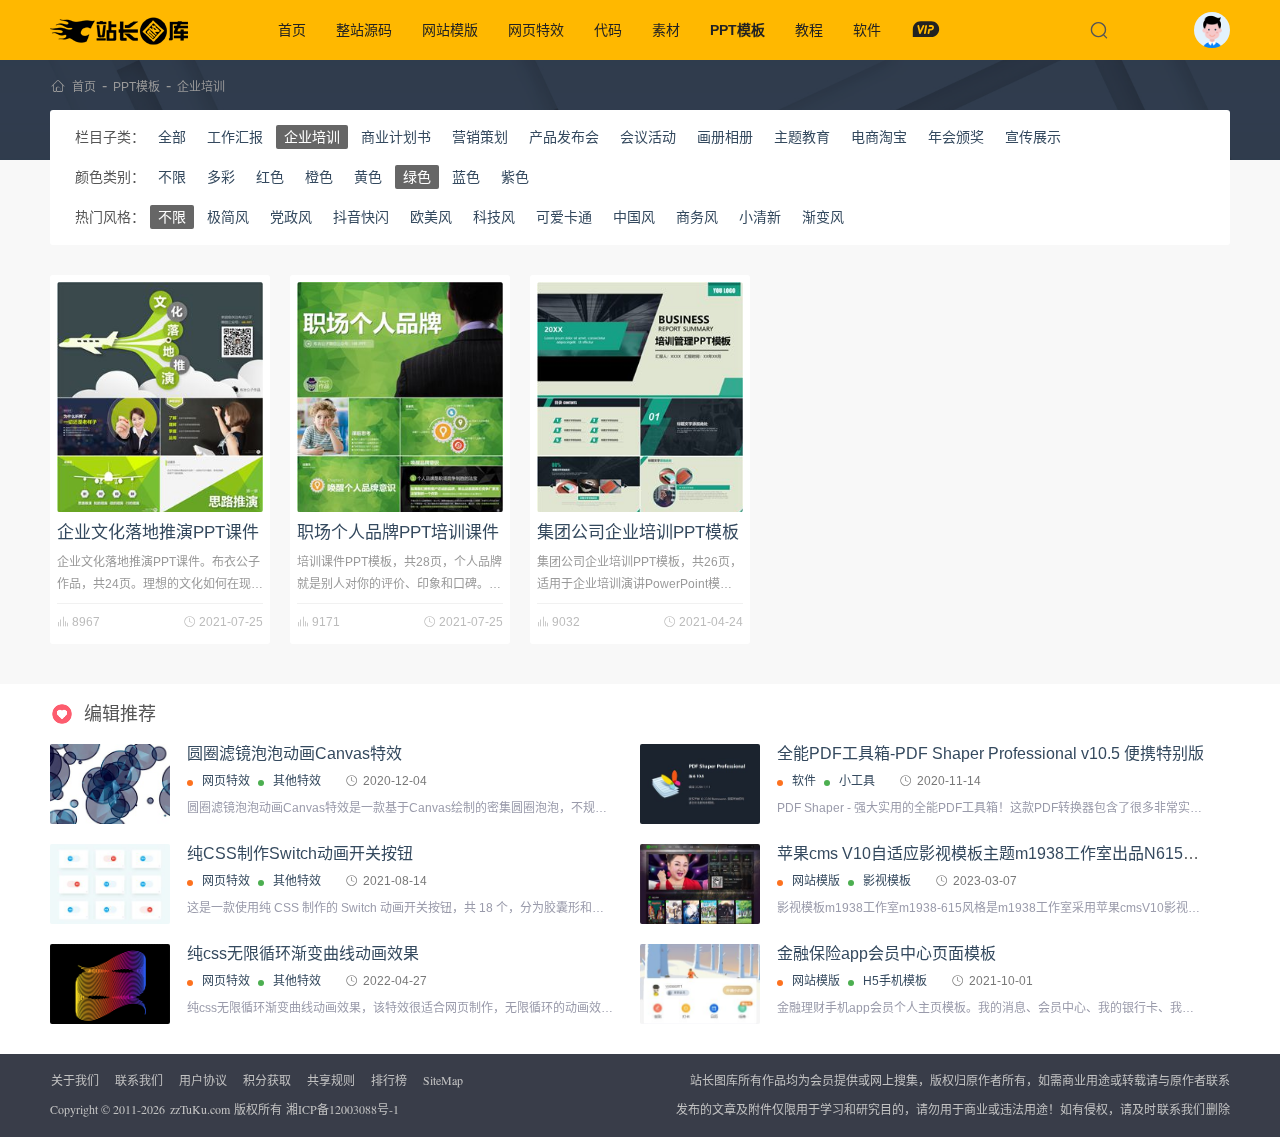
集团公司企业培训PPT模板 (638, 532)
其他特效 (297, 781)
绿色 (417, 177)
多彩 (221, 177)
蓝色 (466, 177)
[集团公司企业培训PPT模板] (640, 397)
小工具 (857, 781)
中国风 (634, 217)
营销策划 (480, 137)
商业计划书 (396, 137)
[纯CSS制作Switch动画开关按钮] (110, 884)
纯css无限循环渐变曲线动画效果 (303, 953)
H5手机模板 (895, 981)
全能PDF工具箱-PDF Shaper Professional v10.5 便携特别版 (990, 753)
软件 (867, 30)
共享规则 (331, 1080)
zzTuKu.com (200, 1109)
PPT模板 (737, 30)
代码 (608, 30)
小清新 (760, 217)
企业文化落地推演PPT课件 (158, 532)
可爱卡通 (564, 217)
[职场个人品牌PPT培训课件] (400, 397)
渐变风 (823, 217)
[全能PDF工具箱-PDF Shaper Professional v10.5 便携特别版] (700, 784)
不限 (172, 177)
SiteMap (443, 1080)
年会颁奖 (956, 137)
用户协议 (203, 1080)
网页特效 (536, 30)
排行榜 (389, 1080)
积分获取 (267, 1080)
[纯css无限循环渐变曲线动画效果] (110, 985)
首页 (292, 30)
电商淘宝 (879, 137)
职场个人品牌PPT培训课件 (398, 532)
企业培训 (201, 87)
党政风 (291, 217)
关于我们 (75, 1080)
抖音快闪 (361, 217)
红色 (270, 177)
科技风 (494, 217)
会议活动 (648, 137)
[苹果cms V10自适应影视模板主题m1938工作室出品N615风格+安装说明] (700, 884)
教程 (809, 30)
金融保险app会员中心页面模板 (886, 953)
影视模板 (887, 881)
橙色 (319, 177)
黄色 (368, 177)
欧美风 (431, 217)
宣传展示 (1033, 137)
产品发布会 (564, 137)
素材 (666, 30)
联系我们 (139, 1080)
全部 (172, 137)
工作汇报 (235, 137)
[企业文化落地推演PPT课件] (160, 397)
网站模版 (450, 30)
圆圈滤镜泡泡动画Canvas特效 (294, 753)
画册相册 (725, 137)
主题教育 (802, 137)
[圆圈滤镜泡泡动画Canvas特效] (110, 784)
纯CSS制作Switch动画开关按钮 (300, 853)
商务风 (697, 217)
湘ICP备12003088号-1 (342, 1109)
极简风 (228, 217)
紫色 (515, 177)
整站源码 (364, 30)
